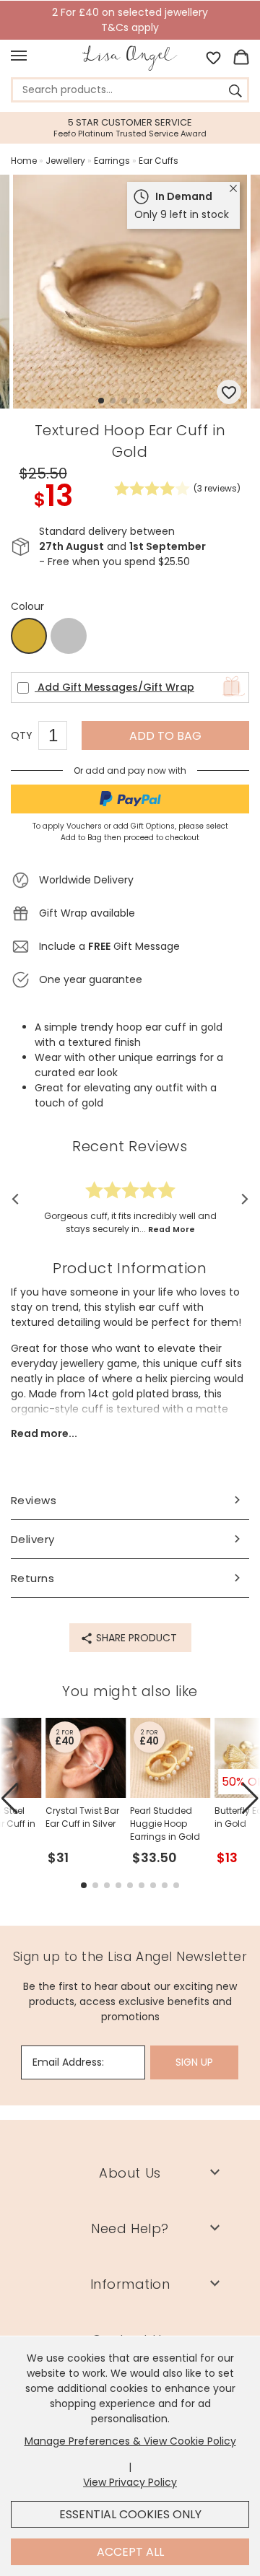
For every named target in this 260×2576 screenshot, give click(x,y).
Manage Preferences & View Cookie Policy (130, 2441)
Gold (29, 637)
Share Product (135, 1638)
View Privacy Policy (130, 2482)
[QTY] (60, 738)
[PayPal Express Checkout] (130, 799)
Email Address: (68, 2062)
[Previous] (20, 1200)
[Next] (240, 1200)
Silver (69, 636)
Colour (27, 606)
